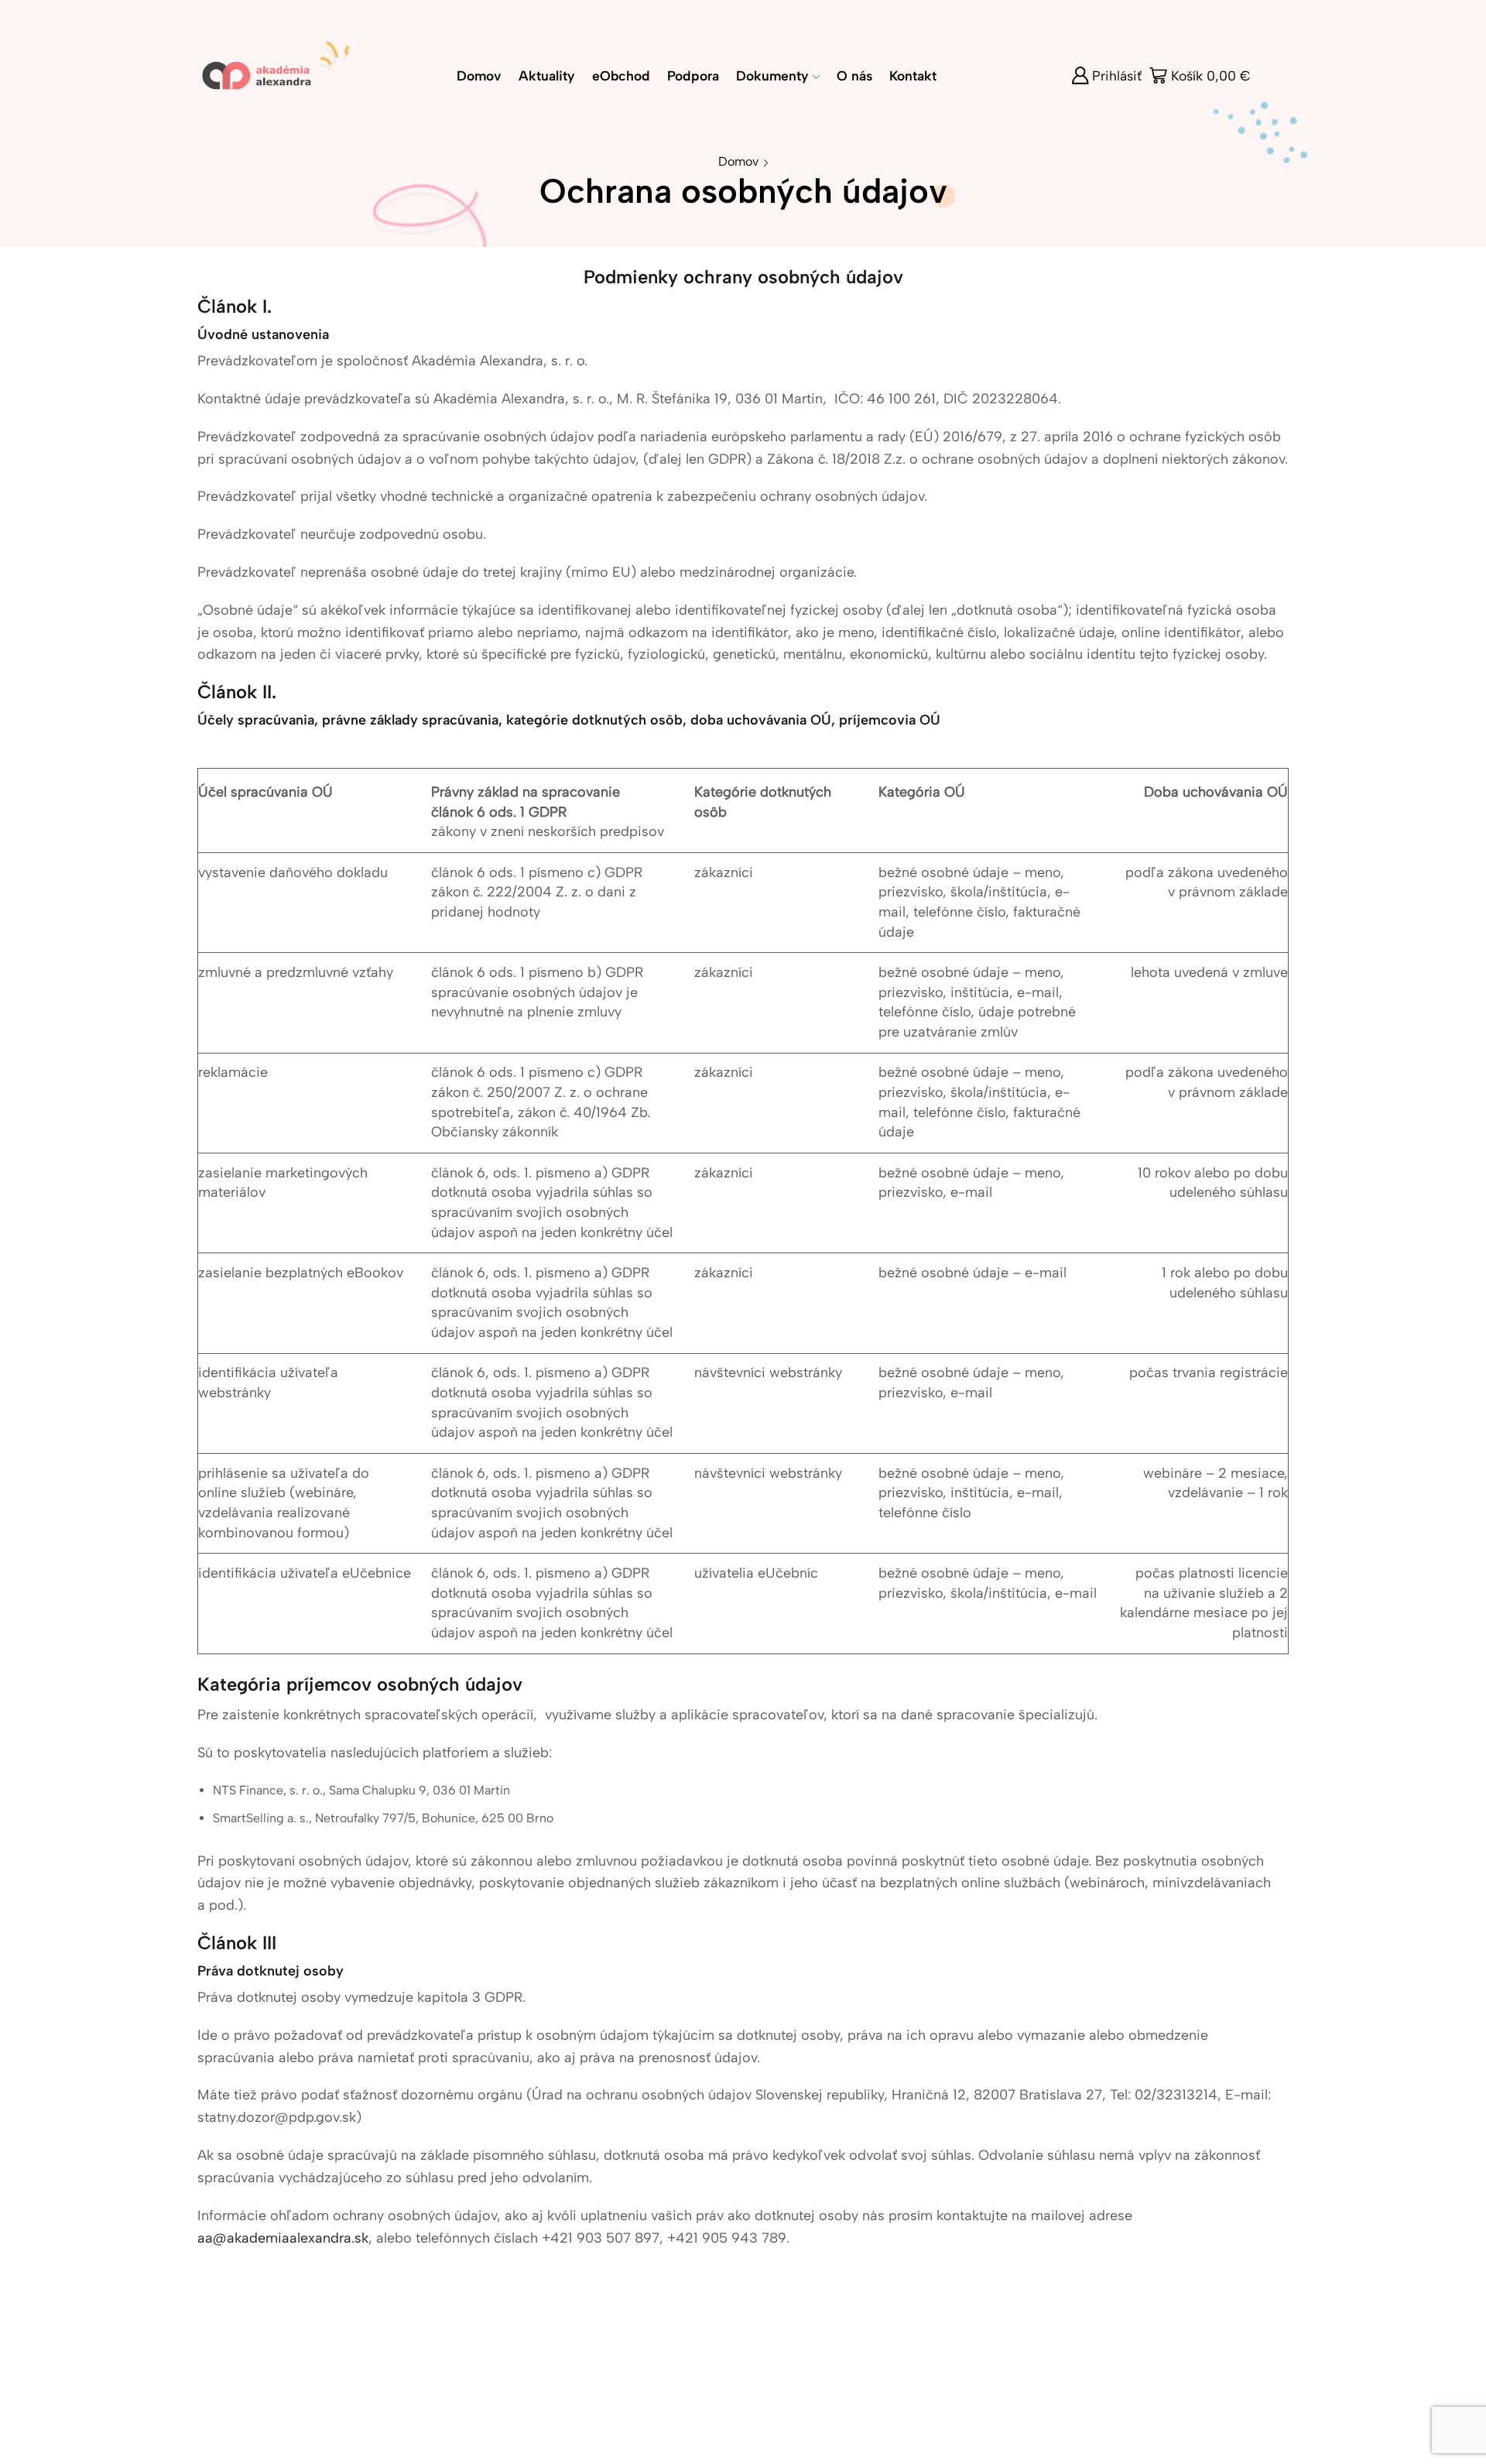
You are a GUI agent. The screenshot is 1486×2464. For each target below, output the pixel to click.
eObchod (621, 75)
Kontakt (913, 75)
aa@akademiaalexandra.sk (283, 2238)
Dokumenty (772, 75)
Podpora (693, 75)
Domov (479, 75)
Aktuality (547, 75)
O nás (854, 75)
